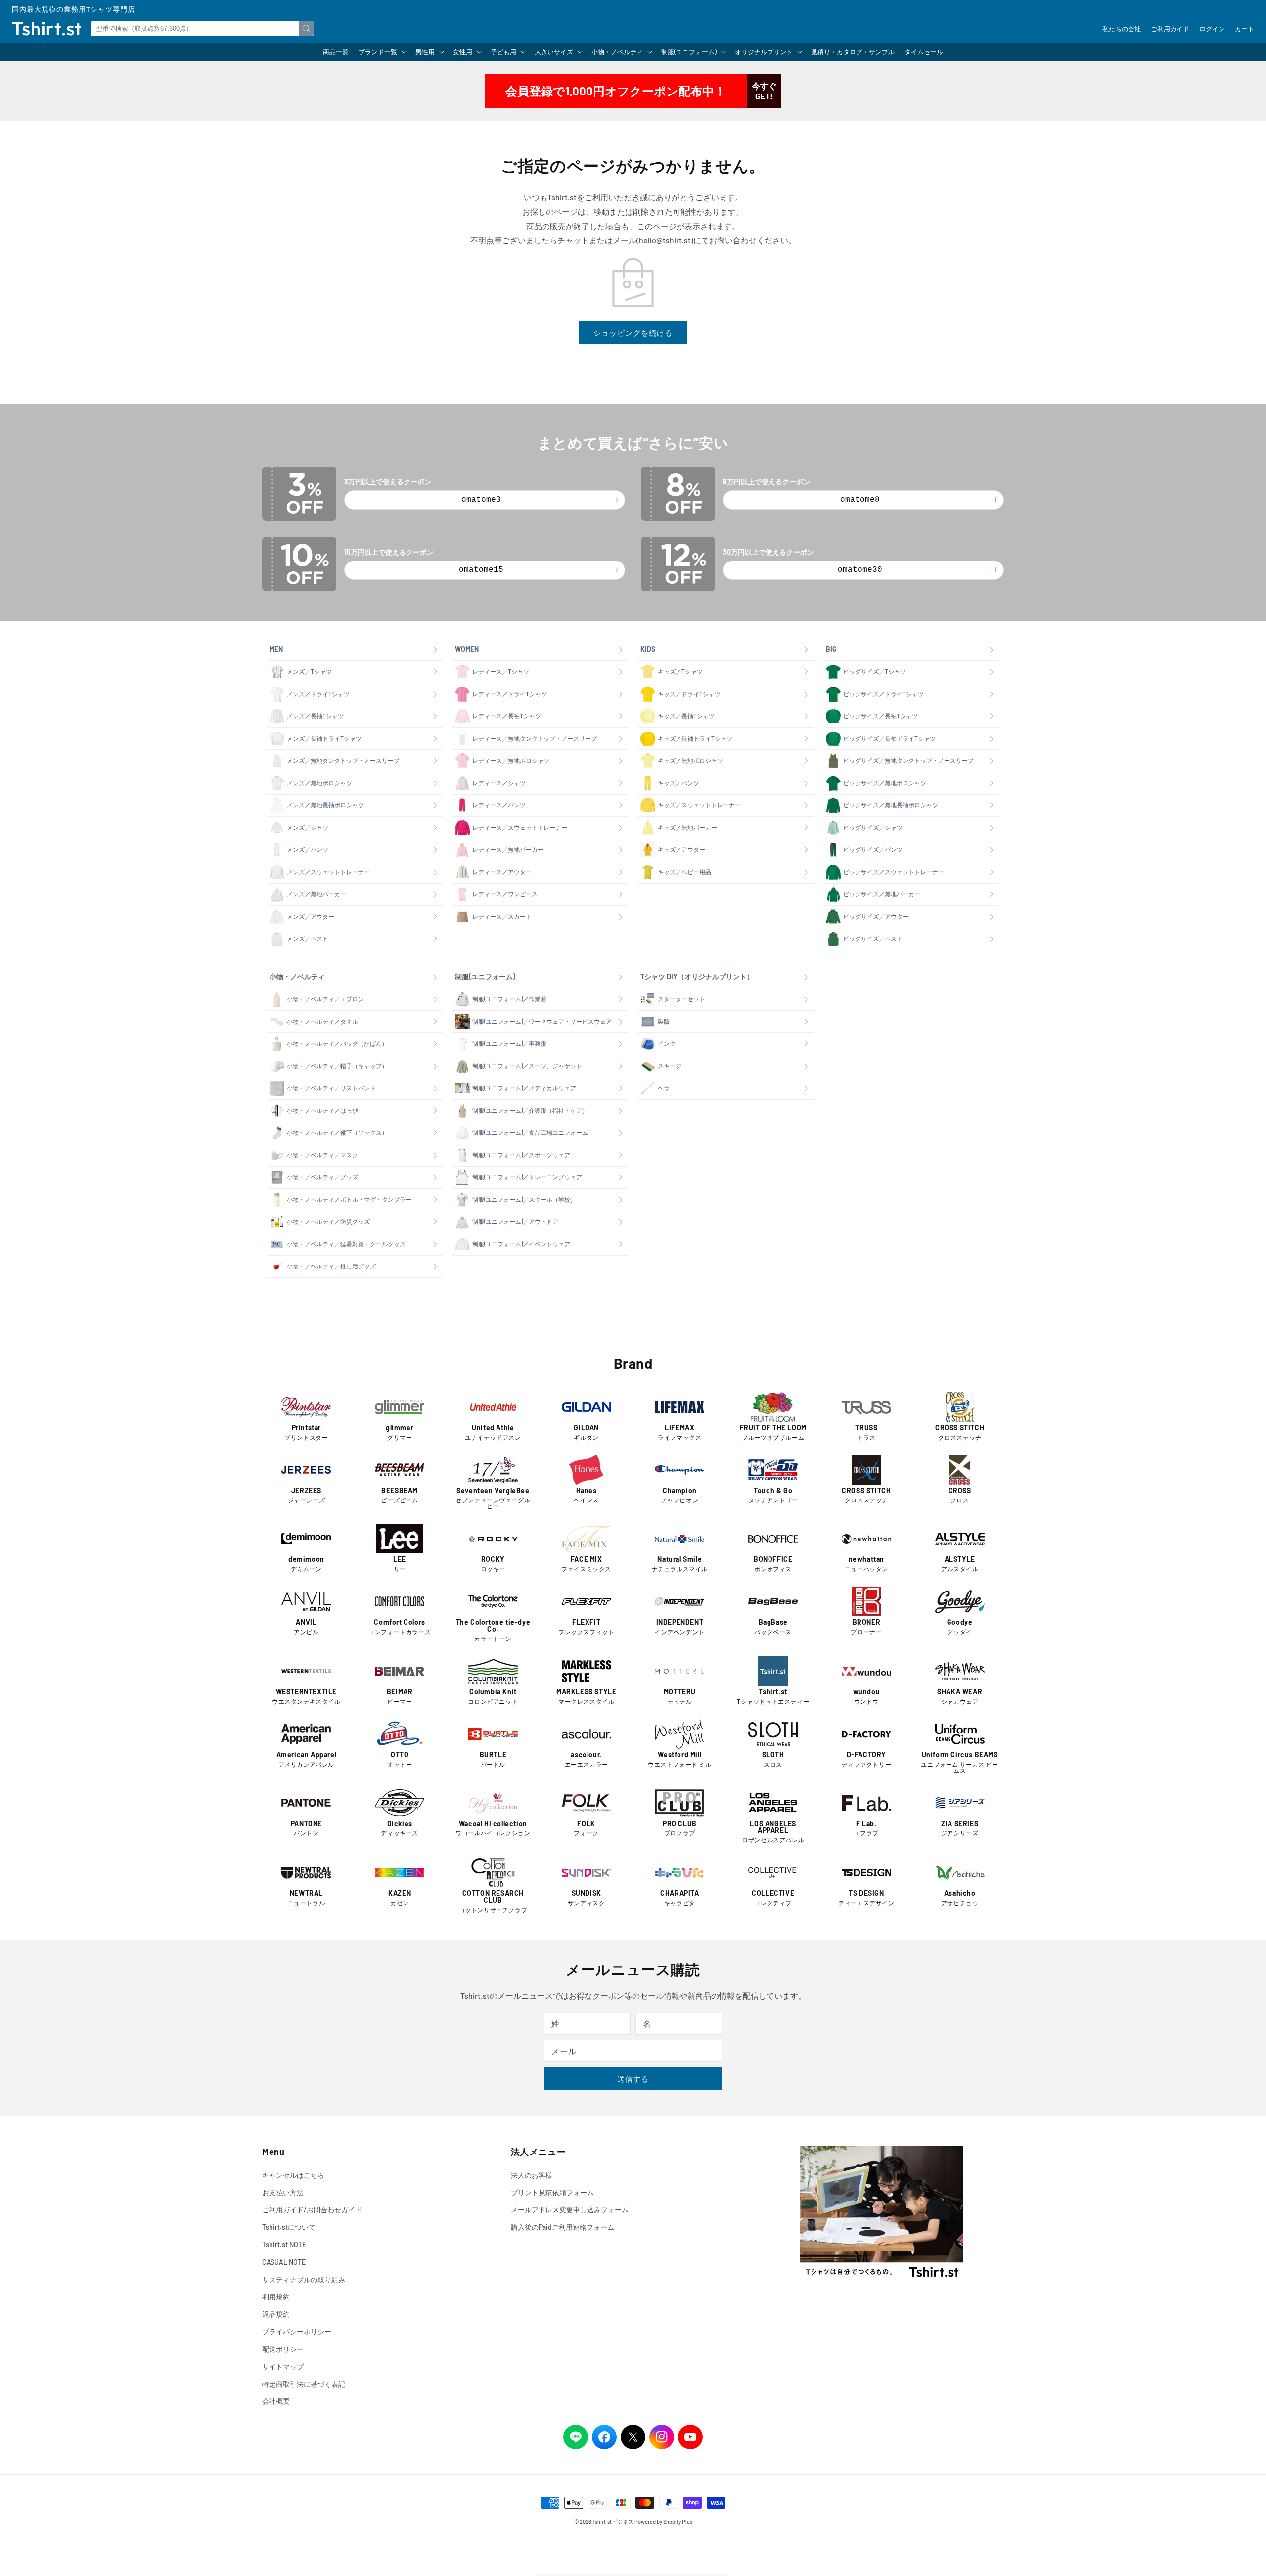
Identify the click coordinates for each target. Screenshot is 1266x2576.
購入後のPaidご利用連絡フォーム (563, 2227)
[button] (382, 52)
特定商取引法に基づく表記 (304, 2384)
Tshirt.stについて (289, 2227)
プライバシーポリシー (297, 2331)
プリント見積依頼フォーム (552, 2192)
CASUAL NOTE (284, 2262)
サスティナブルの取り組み (304, 2279)
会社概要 (276, 2401)
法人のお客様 (532, 2175)
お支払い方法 (283, 2192)
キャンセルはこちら (293, 2175)
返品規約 (276, 2314)
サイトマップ (283, 2366)
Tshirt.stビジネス (613, 2521)
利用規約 (276, 2297)
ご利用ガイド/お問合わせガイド (312, 2210)
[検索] (306, 28)
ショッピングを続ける (633, 333)
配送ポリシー (283, 2349)
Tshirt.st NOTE (284, 2244)
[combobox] (202, 29)
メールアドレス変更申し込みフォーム (570, 2210)
